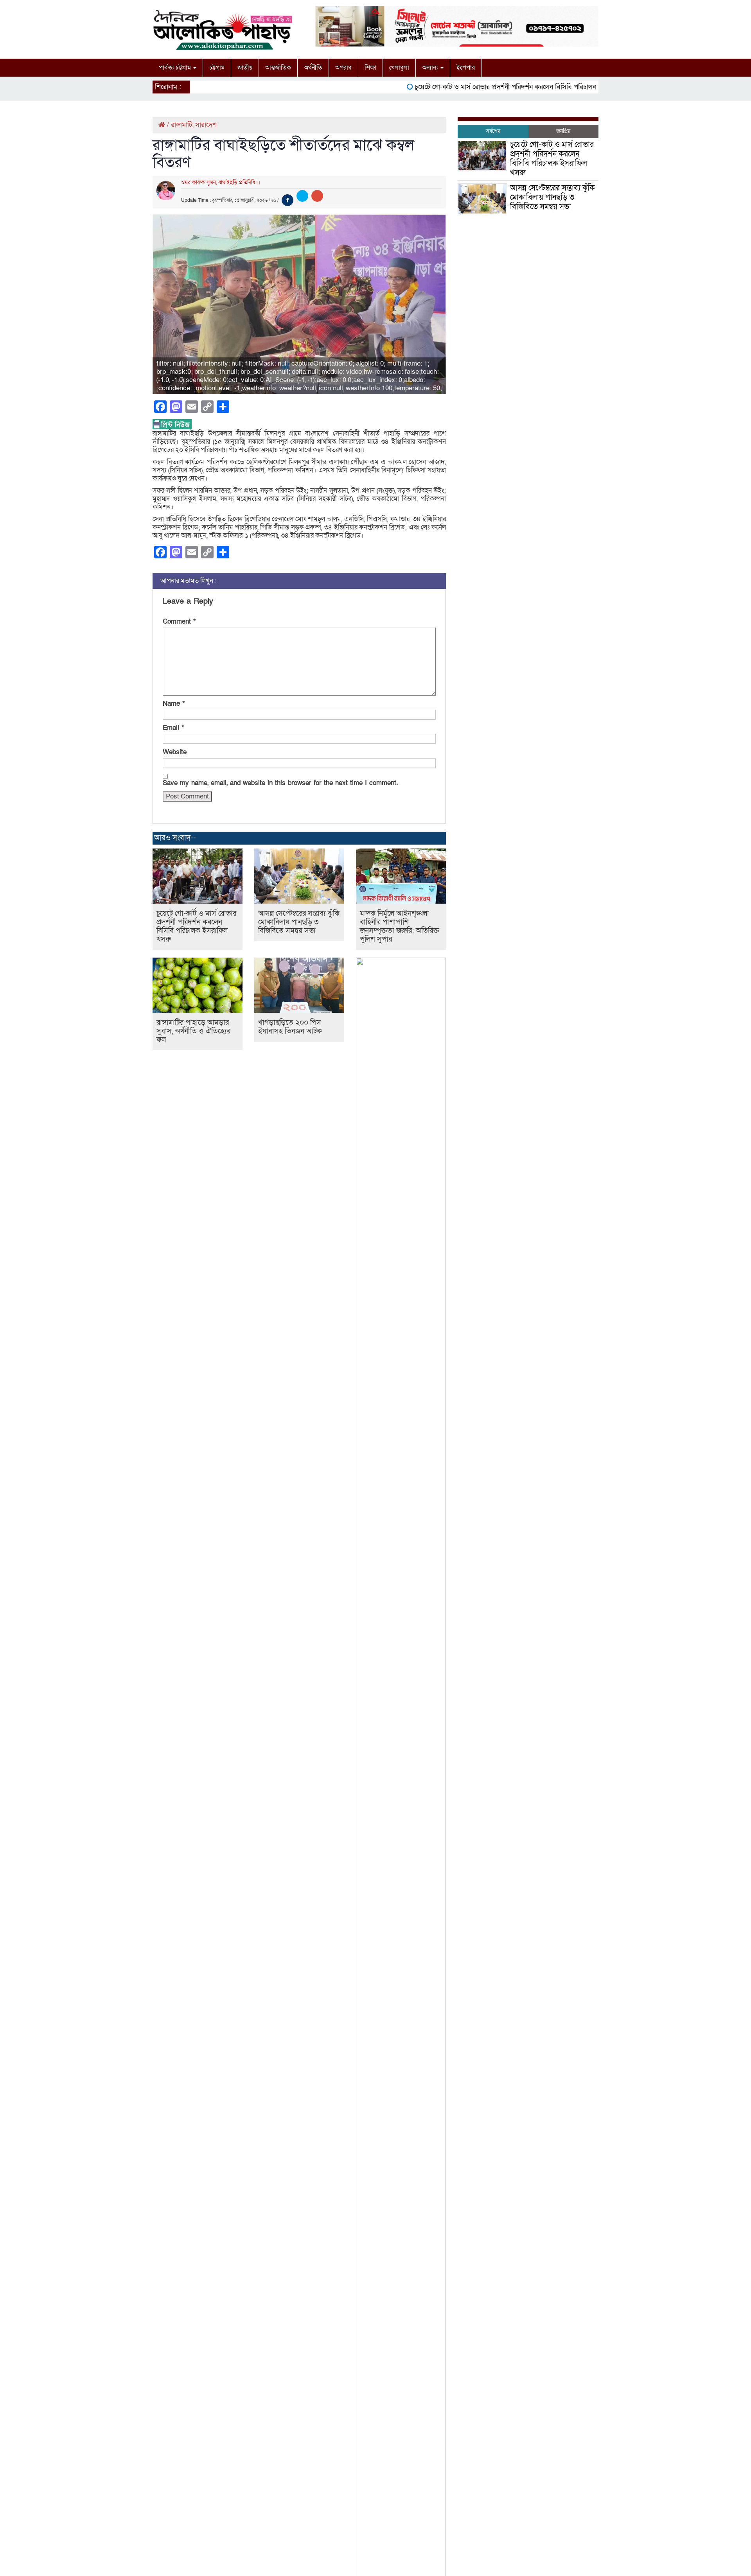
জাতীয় (245, 68)
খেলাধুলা (399, 68)
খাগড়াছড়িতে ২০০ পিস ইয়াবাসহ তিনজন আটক (290, 1027)
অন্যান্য (431, 68)
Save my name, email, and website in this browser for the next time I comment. (280, 783)
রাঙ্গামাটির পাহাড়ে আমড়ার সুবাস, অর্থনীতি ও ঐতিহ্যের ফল (193, 1031)
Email (173, 728)
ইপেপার (466, 68)
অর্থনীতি (313, 68)
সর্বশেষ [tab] (493, 131)
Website (175, 752)
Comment (179, 622)
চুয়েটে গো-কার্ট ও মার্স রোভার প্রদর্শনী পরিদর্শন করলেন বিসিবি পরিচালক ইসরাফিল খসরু (493, 87)
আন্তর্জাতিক (278, 68)
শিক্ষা (370, 68)
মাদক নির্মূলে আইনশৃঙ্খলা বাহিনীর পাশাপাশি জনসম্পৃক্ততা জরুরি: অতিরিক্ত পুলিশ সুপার (400, 927)
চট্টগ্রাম (217, 68)
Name (174, 704)
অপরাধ (343, 68)
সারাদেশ (206, 125)
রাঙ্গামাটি (182, 125)
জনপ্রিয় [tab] (563, 131)
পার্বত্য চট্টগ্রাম (176, 68)
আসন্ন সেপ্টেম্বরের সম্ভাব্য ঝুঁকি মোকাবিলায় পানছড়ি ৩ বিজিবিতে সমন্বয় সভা (299, 922)
